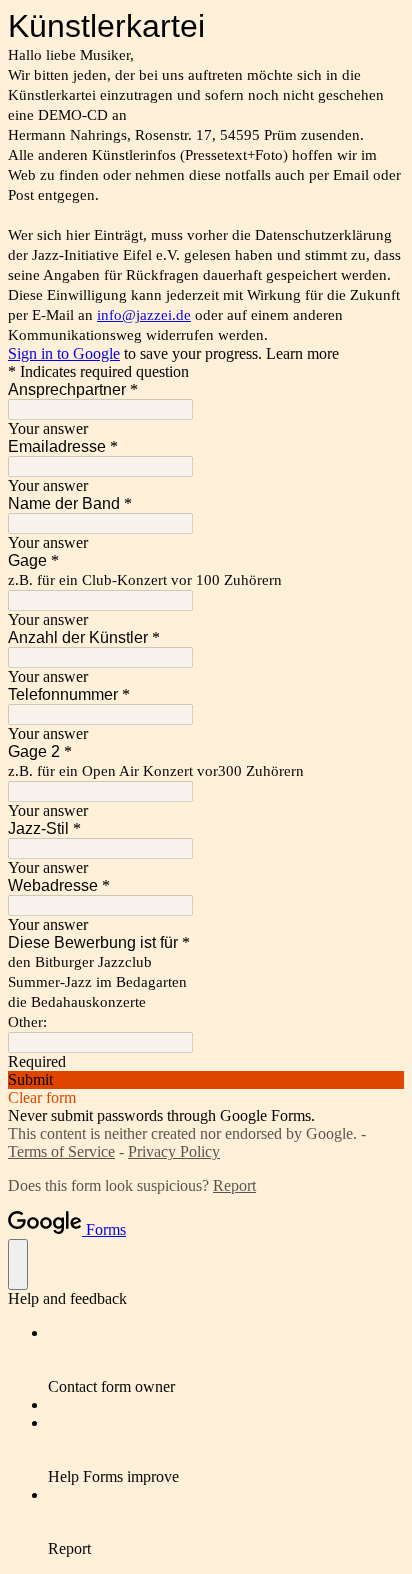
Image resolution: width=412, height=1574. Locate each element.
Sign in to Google (64, 353)
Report (234, 1185)
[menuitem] (226, 1360)
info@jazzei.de (144, 315)
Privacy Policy (174, 1151)
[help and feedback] (18, 1264)
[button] (206, 1080)
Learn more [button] (302, 353)
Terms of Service (61, 1151)
